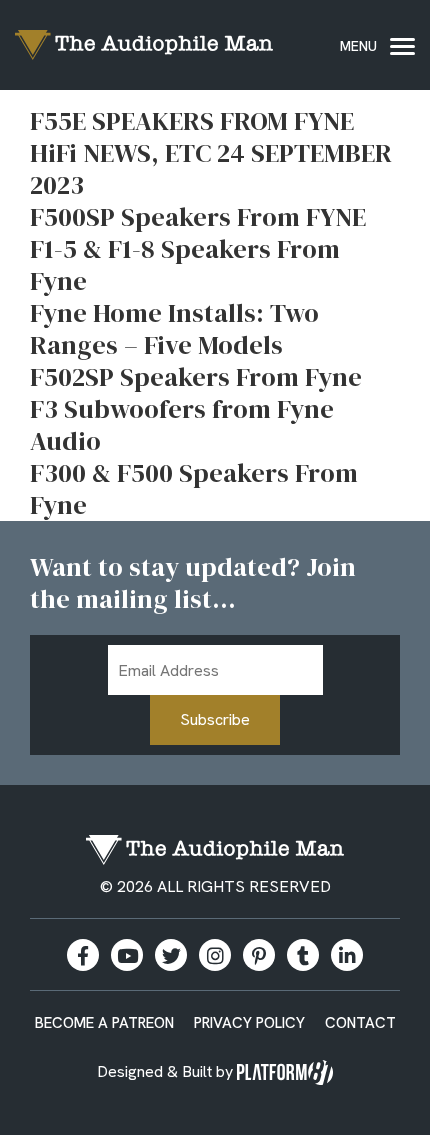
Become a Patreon (104, 1023)
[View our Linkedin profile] (347, 955)
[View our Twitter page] (171, 955)
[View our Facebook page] (83, 955)
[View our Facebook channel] (127, 955)
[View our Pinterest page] (259, 955)
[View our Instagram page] (215, 955)
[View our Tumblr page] (303, 955)
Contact (360, 1023)
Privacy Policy (249, 1023)
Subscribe (215, 719)
